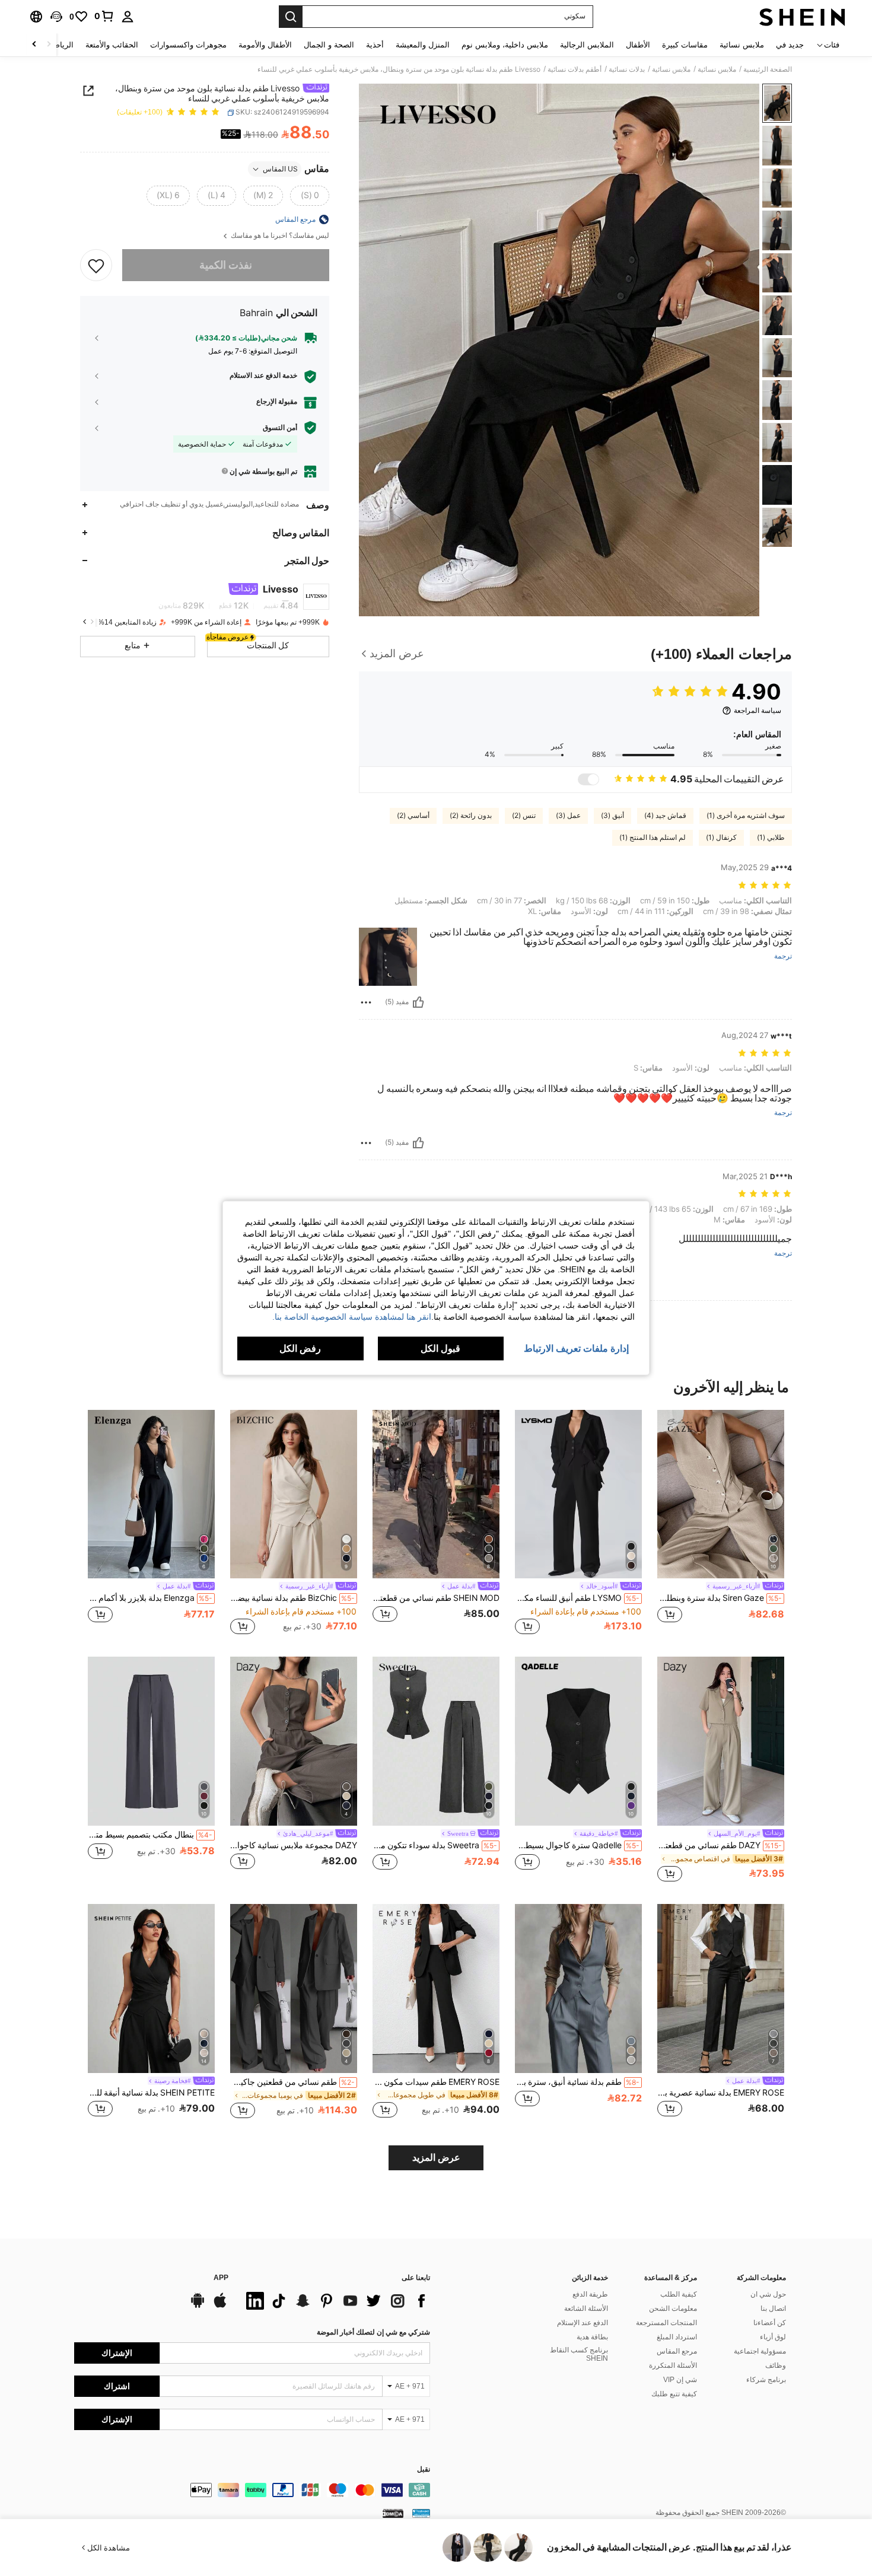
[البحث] (291, 17)
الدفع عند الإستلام (583, 2323)
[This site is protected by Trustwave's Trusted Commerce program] (421, 2513)
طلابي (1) (771, 838)
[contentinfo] (252, 2490)
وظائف (776, 2365)
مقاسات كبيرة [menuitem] (685, 45)
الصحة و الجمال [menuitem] (329, 45)
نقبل (424, 2470)
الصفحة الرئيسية (768, 69)
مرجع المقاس (677, 2351)
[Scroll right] (34, 45)
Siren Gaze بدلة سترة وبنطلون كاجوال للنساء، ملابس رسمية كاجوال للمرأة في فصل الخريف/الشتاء (720, 1598)
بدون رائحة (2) (471, 816)
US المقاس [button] (280, 169)
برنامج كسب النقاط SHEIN (579, 2354)
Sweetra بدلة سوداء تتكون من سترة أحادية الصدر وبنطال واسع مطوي (435, 1845)
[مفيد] (418, 1002)
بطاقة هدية (592, 2337)
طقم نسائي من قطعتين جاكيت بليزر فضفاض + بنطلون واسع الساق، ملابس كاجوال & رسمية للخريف (292, 2082)
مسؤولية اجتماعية (760, 2351)
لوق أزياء (773, 2337)
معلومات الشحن (673, 2308)
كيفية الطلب (679, 2294)
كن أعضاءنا (770, 2323)
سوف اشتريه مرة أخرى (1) (746, 816)
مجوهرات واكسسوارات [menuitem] (188, 45)
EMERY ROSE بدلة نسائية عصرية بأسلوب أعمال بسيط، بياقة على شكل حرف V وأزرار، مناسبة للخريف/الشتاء (721, 2093)
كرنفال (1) (721, 838)
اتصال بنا (773, 2308)
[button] (56, 17)
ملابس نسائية (717, 69)
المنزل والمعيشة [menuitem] (423, 45)
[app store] (220, 2306)
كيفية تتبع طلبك (674, 2394)
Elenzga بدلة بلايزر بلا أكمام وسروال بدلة (150, 1598)
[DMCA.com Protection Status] (393, 2513)
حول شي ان (768, 2294)
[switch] (588, 779)
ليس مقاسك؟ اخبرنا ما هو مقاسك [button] (279, 236)
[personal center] (128, 17)
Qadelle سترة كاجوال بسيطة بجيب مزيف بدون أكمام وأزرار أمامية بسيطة (577, 1845)
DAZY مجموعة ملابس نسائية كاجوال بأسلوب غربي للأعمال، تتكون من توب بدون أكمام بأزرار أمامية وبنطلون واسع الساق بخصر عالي (294, 1845)
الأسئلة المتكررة (673, 2365)
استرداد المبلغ (677, 2337)
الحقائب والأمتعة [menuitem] (112, 45)
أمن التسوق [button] (280, 428)
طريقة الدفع (590, 2294)
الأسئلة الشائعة (586, 2308)
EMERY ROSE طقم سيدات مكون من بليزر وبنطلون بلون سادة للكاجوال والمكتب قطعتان (436, 2082)
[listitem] (721, 1523)
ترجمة (783, 956)
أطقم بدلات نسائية (575, 69)
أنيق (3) (612, 816)
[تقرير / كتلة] (366, 1002)
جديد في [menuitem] (790, 45)
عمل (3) (568, 816)
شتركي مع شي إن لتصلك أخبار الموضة (373, 2332)
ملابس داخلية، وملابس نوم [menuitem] (505, 45)
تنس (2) (524, 816)
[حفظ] (96, 265)
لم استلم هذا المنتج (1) (653, 838)
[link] (104, 16)
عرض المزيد (436, 2158)
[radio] (310, 196)
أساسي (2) (413, 816)
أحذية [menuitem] (375, 45)
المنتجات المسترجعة (666, 2323)
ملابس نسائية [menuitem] (742, 45)
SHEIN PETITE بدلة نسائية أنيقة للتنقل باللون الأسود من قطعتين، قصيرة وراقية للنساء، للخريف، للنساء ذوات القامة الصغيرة (151, 2093)
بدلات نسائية (627, 69)
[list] (335, 2301)
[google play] (198, 2306)
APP (221, 2278)
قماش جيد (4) (665, 816)
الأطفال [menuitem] (638, 45)
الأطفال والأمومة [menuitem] (265, 45)
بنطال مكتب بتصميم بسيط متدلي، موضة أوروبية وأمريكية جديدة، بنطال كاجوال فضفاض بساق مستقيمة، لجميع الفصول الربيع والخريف (150, 1835)
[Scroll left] (49, 45)
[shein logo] (802, 17)
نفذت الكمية (226, 265)
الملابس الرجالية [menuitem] (587, 45)
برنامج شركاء (766, 2380)
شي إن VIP (680, 2380)
